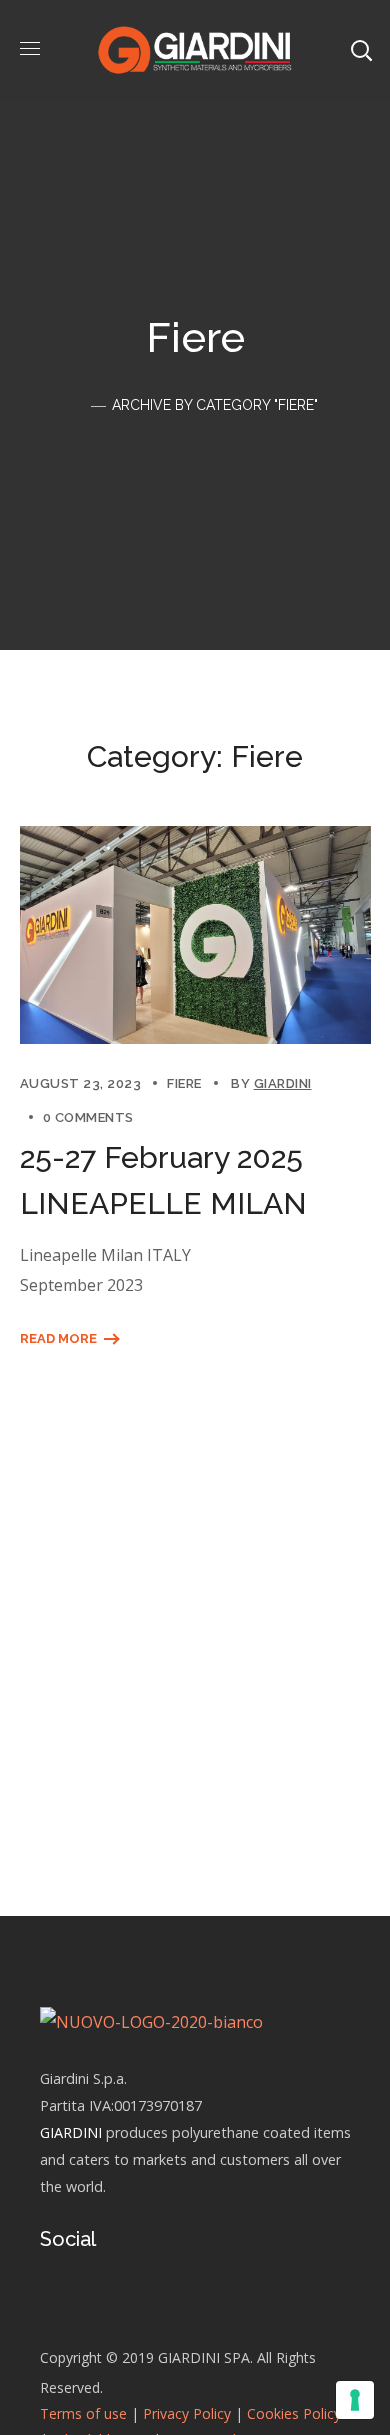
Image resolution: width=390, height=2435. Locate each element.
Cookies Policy (294, 2413)
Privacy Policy (187, 2413)
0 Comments (88, 1117)
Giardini (283, 1083)
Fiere (184, 1083)
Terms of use (83, 2413)
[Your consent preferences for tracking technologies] (355, 2400)
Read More (58, 1338)
